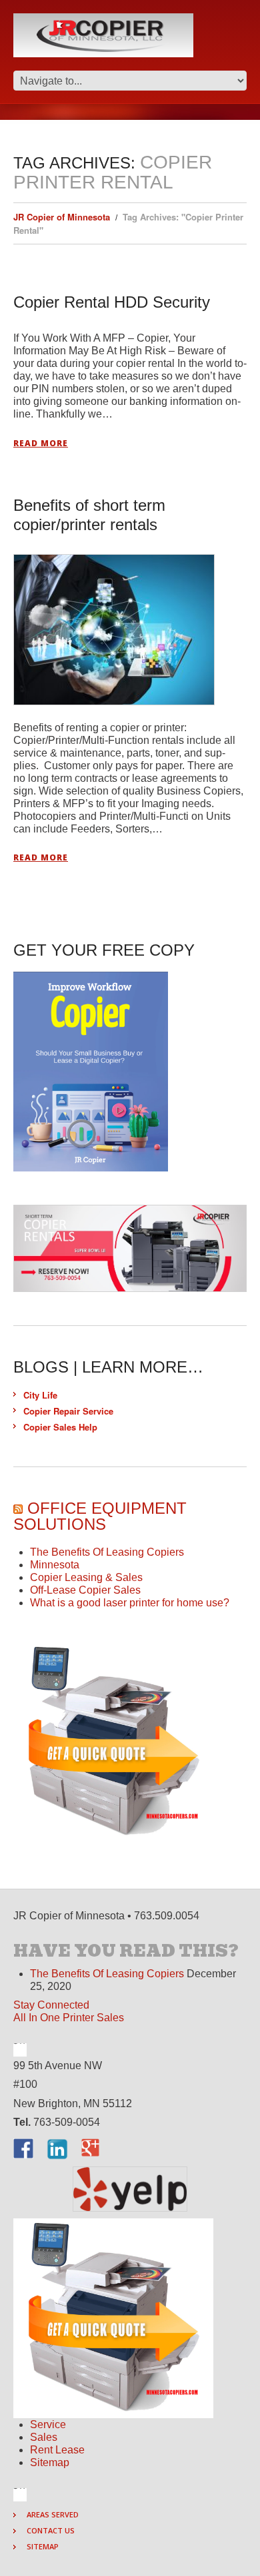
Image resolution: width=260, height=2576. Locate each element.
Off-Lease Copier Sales (85, 1590)
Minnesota (55, 1565)
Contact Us (51, 2530)
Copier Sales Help (60, 1427)
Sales (44, 2437)
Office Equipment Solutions (100, 1516)
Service (48, 2424)
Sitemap (50, 2462)
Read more (41, 444)
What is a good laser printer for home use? (130, 1603)
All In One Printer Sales (69, 2018)
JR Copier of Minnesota (62, 217)
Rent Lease (57, 2450)
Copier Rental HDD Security (112, 302)
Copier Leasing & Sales (86, 1577)
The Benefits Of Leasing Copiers (107, 1552)
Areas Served (53, 2514)
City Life (40, 1395)
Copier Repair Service (68, 1411)
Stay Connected (51, 2005)
